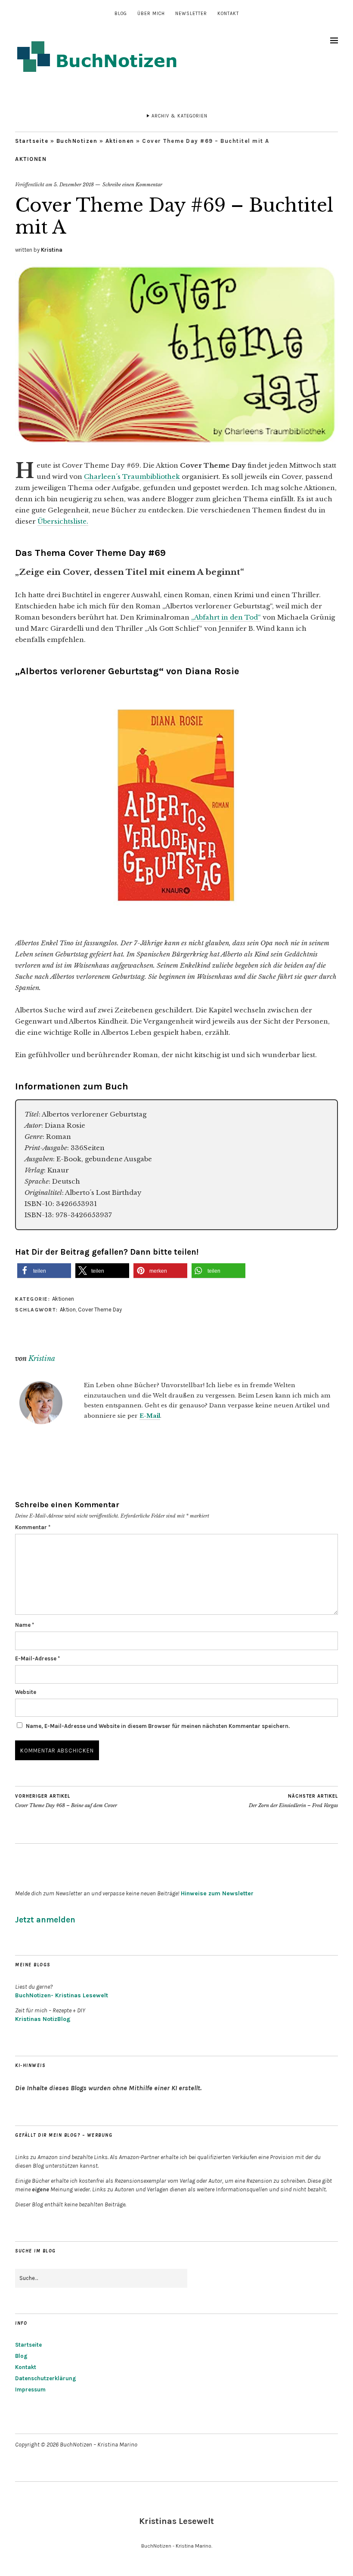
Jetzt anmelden (45, 1920)
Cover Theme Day (100, 1310)
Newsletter (191, 14)
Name (25, 1625)
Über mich (151, 14)
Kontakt (228, 14)
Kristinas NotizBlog (43, 2019)
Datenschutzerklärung (46, 2378)
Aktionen (120, 141)
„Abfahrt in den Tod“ (226, 617)
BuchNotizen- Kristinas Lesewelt (62, 1995)
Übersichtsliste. (63, 521)
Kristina (52, 250)
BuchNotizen (77, 141)
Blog (121, 14)
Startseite (32, 141)
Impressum (30, 2389)
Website (26, 1692)
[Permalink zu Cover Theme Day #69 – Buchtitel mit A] (176, 443)
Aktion (68, 1310)
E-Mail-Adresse (37, 1658)
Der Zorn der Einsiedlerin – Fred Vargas (293, 1801)
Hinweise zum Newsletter (217, 1893)
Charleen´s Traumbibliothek (132, 477)
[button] (44, 1271)
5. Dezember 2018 (74, 185)
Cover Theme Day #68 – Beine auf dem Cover (66, 1801)
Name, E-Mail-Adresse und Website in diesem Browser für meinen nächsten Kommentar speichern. (158, 1726)
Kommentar (33, 1527)
